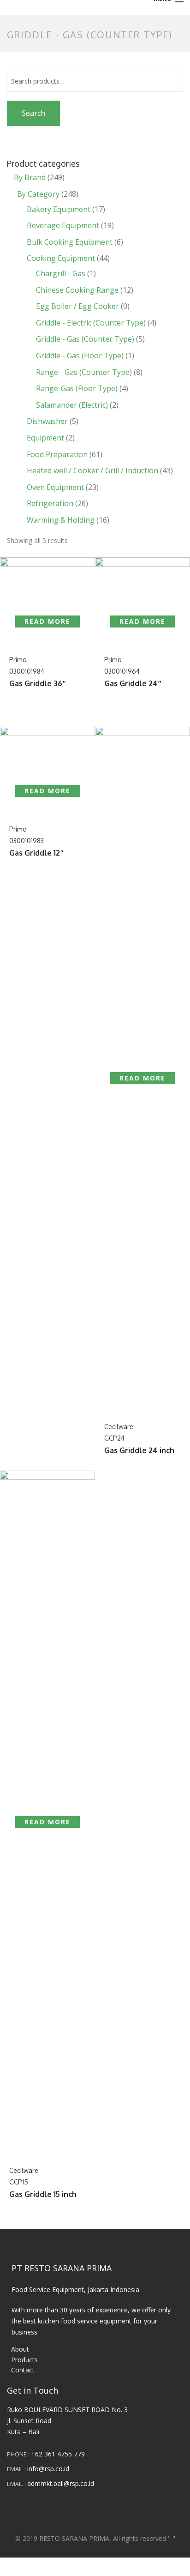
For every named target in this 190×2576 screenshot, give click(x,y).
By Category (38, 194)
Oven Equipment (55, 487)
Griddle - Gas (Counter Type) (85, 339)
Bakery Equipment (59, 209)
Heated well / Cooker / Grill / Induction (92, 471)
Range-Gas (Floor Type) (77, 388)
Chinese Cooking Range (77, 290)
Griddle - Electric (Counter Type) (91, 323)
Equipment (45, 438)
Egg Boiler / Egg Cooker (77, 306)
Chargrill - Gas (61, 273)
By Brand (30, 177)
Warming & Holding (61, 520)
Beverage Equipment (63, 225)
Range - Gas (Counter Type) (84, 372)
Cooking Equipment (61, 258)
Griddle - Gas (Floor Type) (80, 356)
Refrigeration (50, 503)
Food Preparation (57, 454)
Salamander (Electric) (72, 405)
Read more (54, 617)
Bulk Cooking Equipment (70, 242)
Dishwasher (47, 421)
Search (33, 113)
